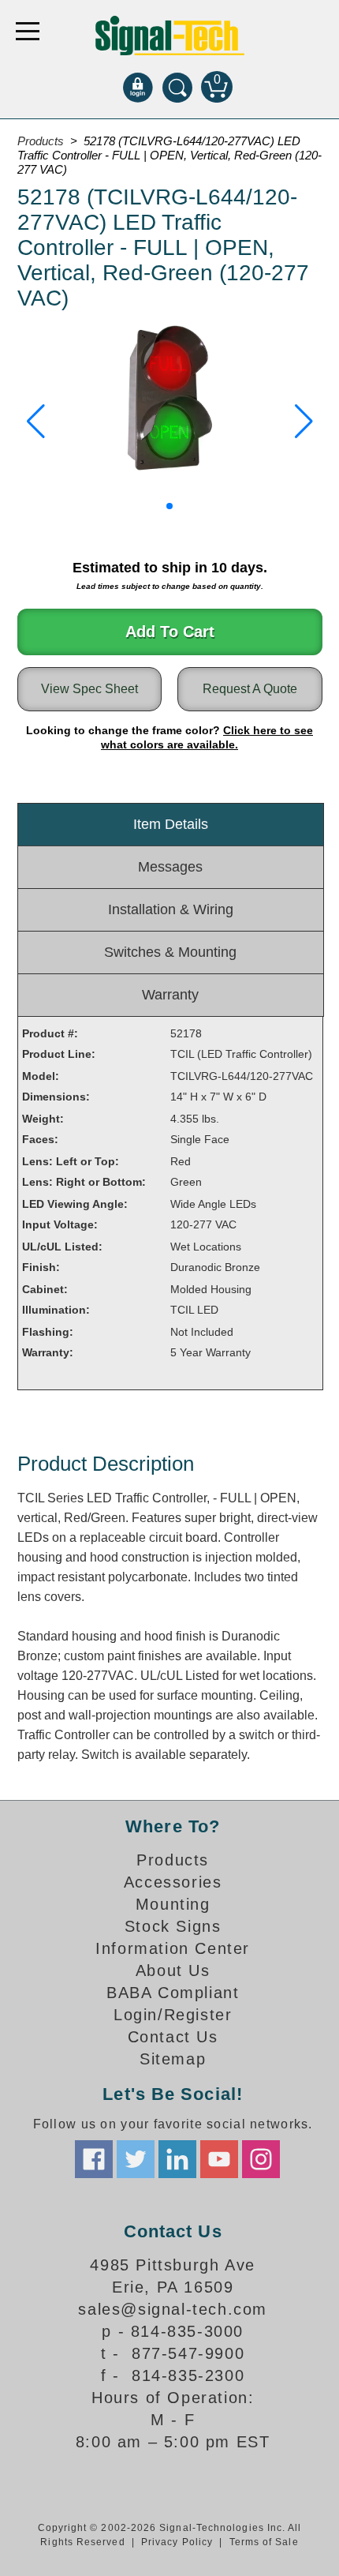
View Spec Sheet (89, 689)
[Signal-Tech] (170, 36)
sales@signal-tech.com (173, 2309)
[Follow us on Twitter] (136, 2159)
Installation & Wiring (171, 909)
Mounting (173, 1904)
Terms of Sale (264, 2542)
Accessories (173, 1882)
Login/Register (173, 2015)
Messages (170, 867)
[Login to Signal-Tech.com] (138, 87)
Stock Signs (173, 1926)
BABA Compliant (173, 1993)
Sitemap (173, 2059)
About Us (173, 1970)
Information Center (173, 1948)
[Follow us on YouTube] (219, 2159)
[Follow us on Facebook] (94, 2159)
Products (41, 141)
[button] (36, 422)
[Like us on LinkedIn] (177, 2159)
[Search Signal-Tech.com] (177, 87)
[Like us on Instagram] (261, 2159)
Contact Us (173, 2037)
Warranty (170, 995)
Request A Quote (250, 689)
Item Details (171, 824)
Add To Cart (170, 632)
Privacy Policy (177, 2542)
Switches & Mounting (170, 952)
